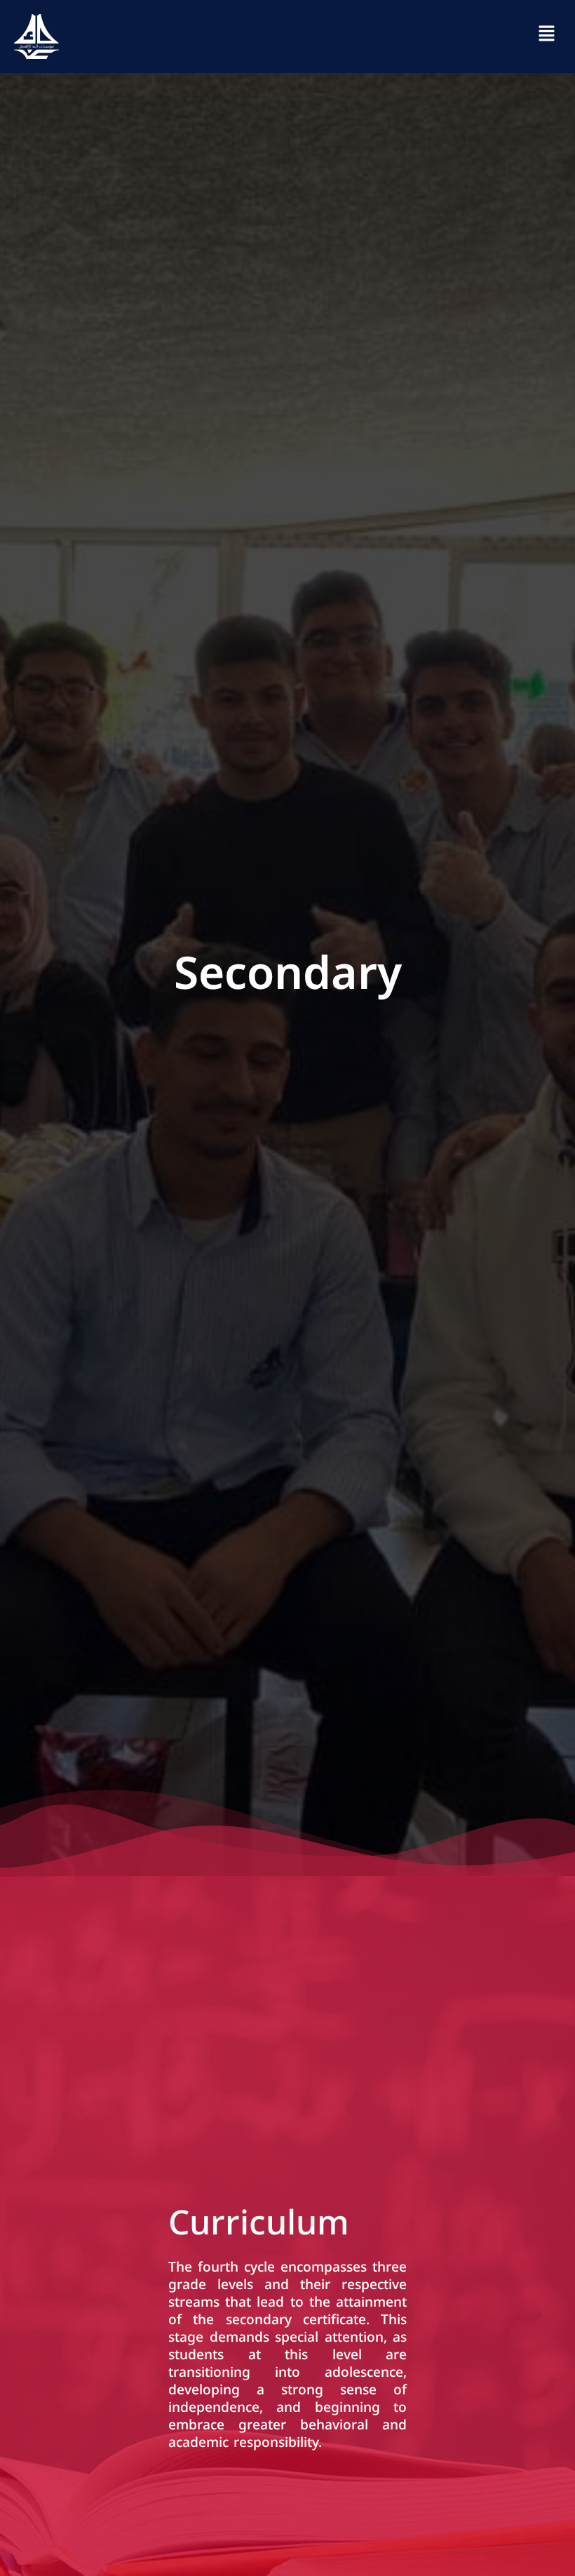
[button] (547, 36)
